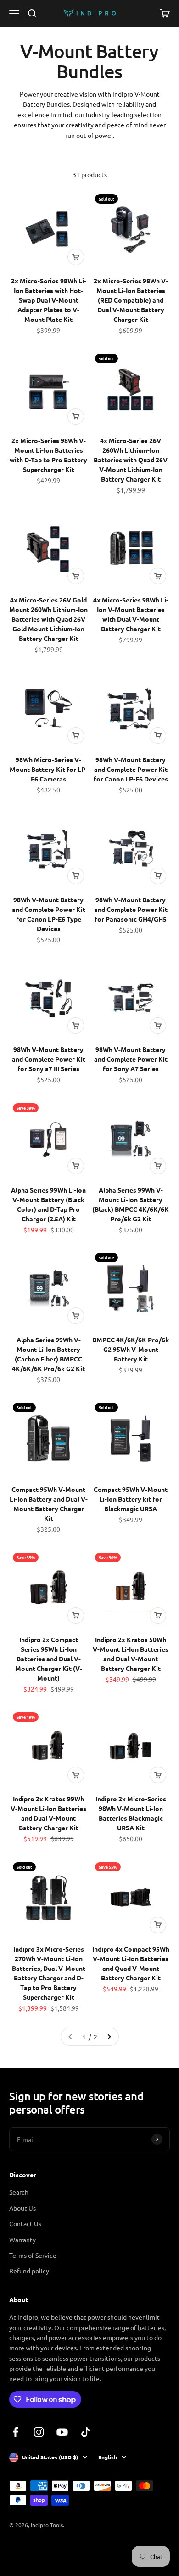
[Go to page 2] (109, 2037)
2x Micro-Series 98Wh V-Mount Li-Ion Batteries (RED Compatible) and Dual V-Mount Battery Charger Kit (131, 300)
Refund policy (29, 2271)
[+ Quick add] (76, 257)
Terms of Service (33, 2255)
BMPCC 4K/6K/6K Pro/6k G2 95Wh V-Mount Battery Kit (131, 1349)
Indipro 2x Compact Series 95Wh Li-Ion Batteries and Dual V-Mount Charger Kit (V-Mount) (49, 1659)
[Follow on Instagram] (39, 2432)
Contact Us (25, 2223)
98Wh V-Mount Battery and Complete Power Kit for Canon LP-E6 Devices (131, 769)
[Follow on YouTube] (62, 2432)
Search (19, 2192)
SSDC (43, 2549)
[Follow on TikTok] (86, 2432)
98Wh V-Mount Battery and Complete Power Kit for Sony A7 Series (131, 1059)
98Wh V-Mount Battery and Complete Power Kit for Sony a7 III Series (49, 1059)
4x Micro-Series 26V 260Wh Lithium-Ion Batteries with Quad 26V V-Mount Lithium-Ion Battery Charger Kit (131, 460)
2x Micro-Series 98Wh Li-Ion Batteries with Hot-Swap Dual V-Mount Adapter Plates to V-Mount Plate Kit (49, 300)
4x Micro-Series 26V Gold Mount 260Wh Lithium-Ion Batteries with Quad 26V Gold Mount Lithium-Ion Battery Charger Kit (48, 619)
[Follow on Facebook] (15, 2432)
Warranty (22, 2240)
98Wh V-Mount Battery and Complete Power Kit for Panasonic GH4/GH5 (131, 909)
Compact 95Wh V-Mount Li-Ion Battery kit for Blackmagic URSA (131, 1499)
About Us (22, 2208)
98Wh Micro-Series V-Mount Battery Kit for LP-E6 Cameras (49, 769)
